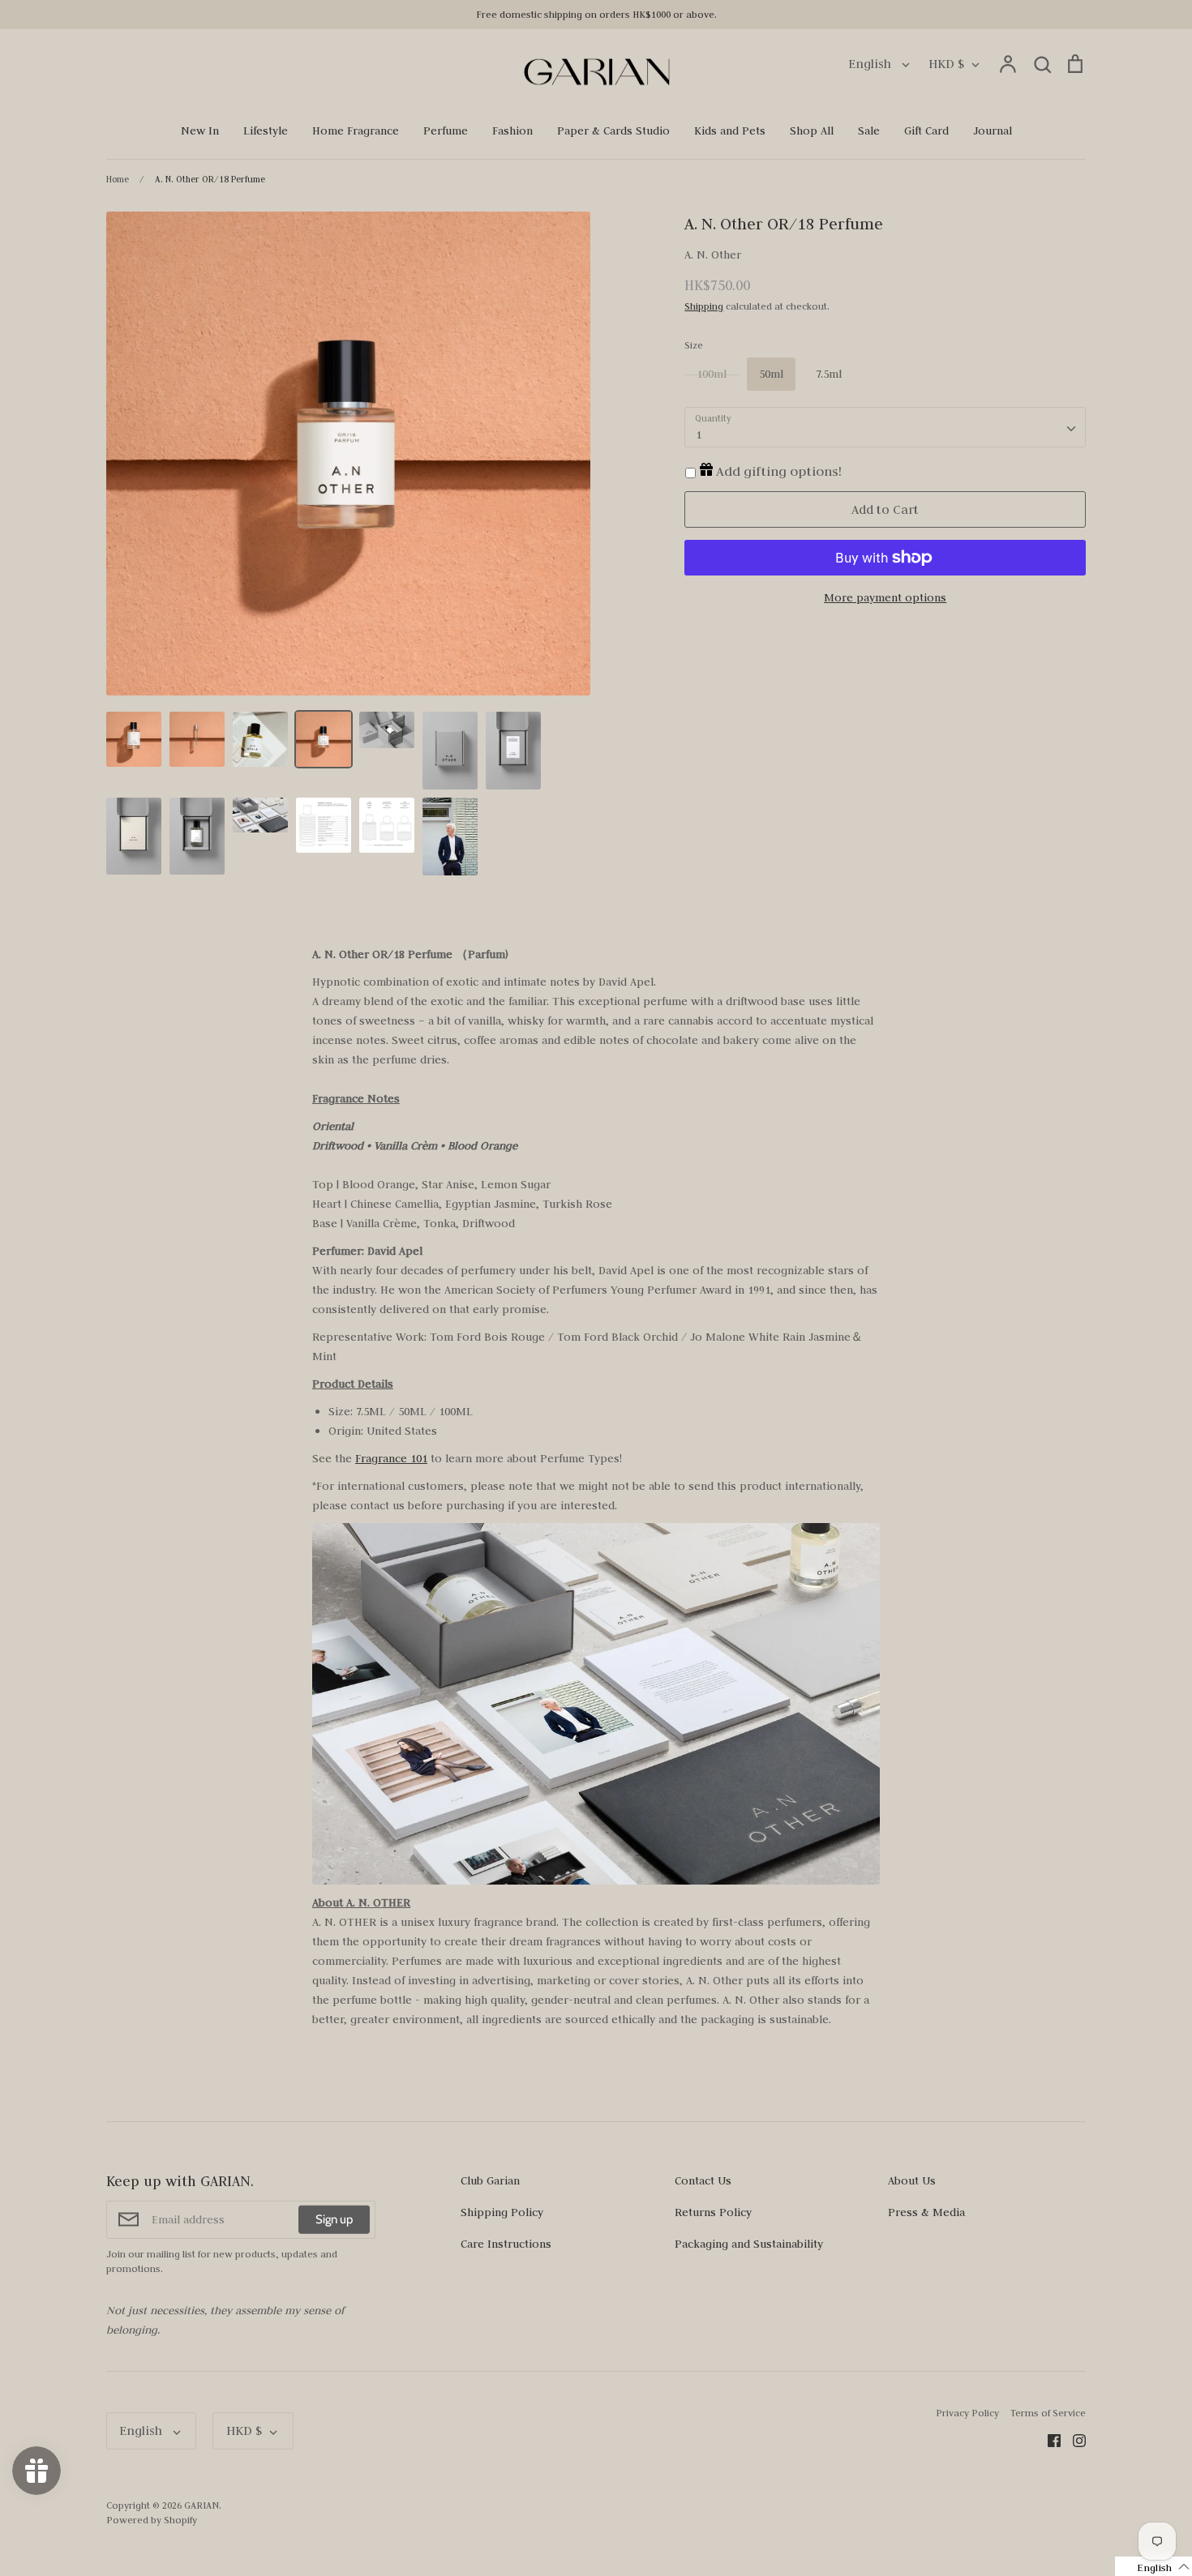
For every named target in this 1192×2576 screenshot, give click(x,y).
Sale (869, 131)
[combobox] (885, 427)
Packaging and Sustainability (749, 2244)
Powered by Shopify (152, 2520)
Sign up (334, 2219)
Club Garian (490, 2180)
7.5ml (829, 374)
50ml (771, 374)
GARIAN (202, 2505)
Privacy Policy (967, 2413)
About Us (912, 2180)
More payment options (885, 597)
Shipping (704, 306)
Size (694, 345)
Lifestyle (266, 131)
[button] (1153, 2566)
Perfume (446, 131)
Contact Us (703, 2180)
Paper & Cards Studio (613, 131)
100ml (712, 374)
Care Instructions (506, 2244)
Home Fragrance (356, 131)
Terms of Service (1048, 2413)
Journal (993, 131)
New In (200, 131)
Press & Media (926, 2212)
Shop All (812, 131)
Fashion (512, 131)
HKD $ (946, 64)
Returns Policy (713, 2212)
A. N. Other (713, 255)
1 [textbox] (699, 434)
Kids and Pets (730, 131)
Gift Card (926, 131)
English (871, 64)
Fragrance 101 (391, 1458)
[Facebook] (1048, 2440)
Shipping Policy (502, 2212)
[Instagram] (1073, 2440)
